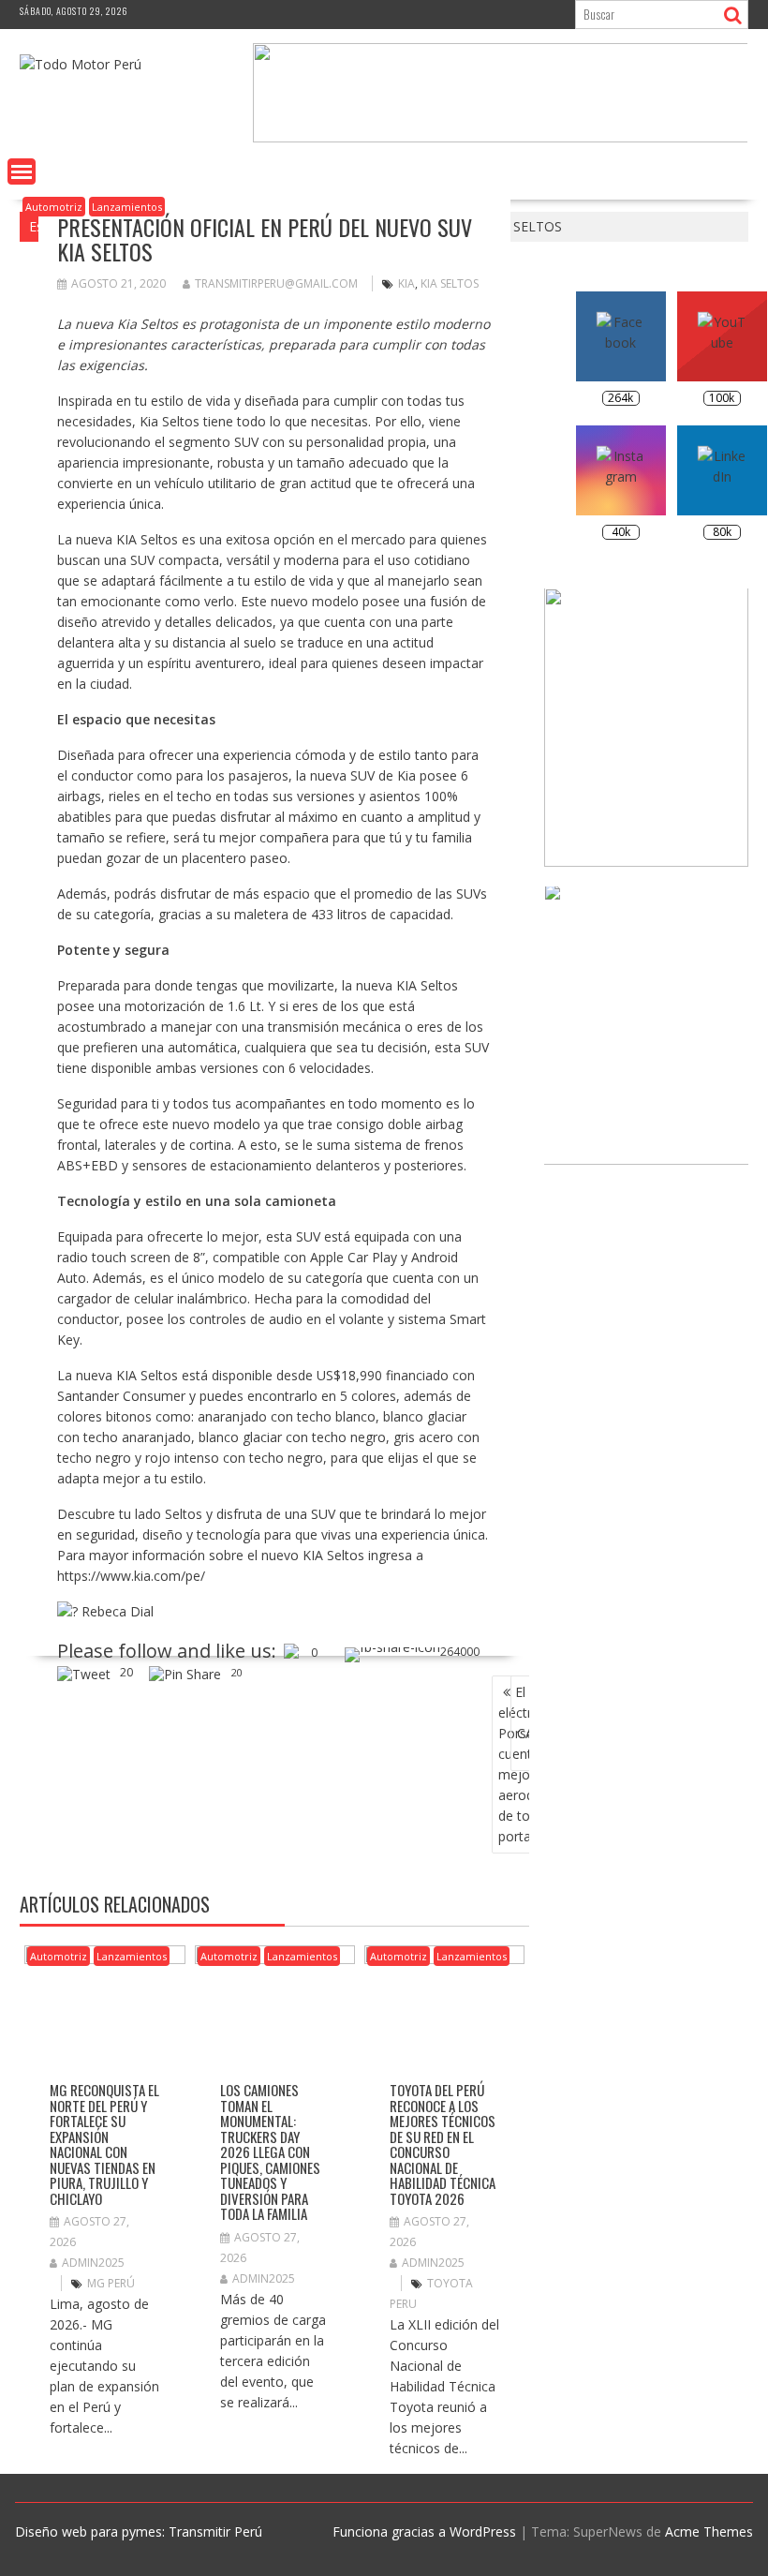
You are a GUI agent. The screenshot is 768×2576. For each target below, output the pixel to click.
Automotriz (54, 207)
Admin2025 (93, 2263)
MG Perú (111, 2283)
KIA (406, 283)
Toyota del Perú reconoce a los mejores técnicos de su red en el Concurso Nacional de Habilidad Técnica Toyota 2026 (443, 2144)
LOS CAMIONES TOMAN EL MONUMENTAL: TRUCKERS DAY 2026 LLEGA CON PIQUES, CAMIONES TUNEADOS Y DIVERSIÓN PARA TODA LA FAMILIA (270, 2152)
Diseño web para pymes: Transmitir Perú (139, 2531)
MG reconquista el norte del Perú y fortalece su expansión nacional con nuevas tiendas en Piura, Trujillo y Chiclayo (104, 2144)
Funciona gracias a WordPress (424, 2531)
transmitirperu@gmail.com (276, 283)
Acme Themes (709, 2531)
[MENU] (22, 171)
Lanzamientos (127, 207)
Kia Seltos (450, 283)
